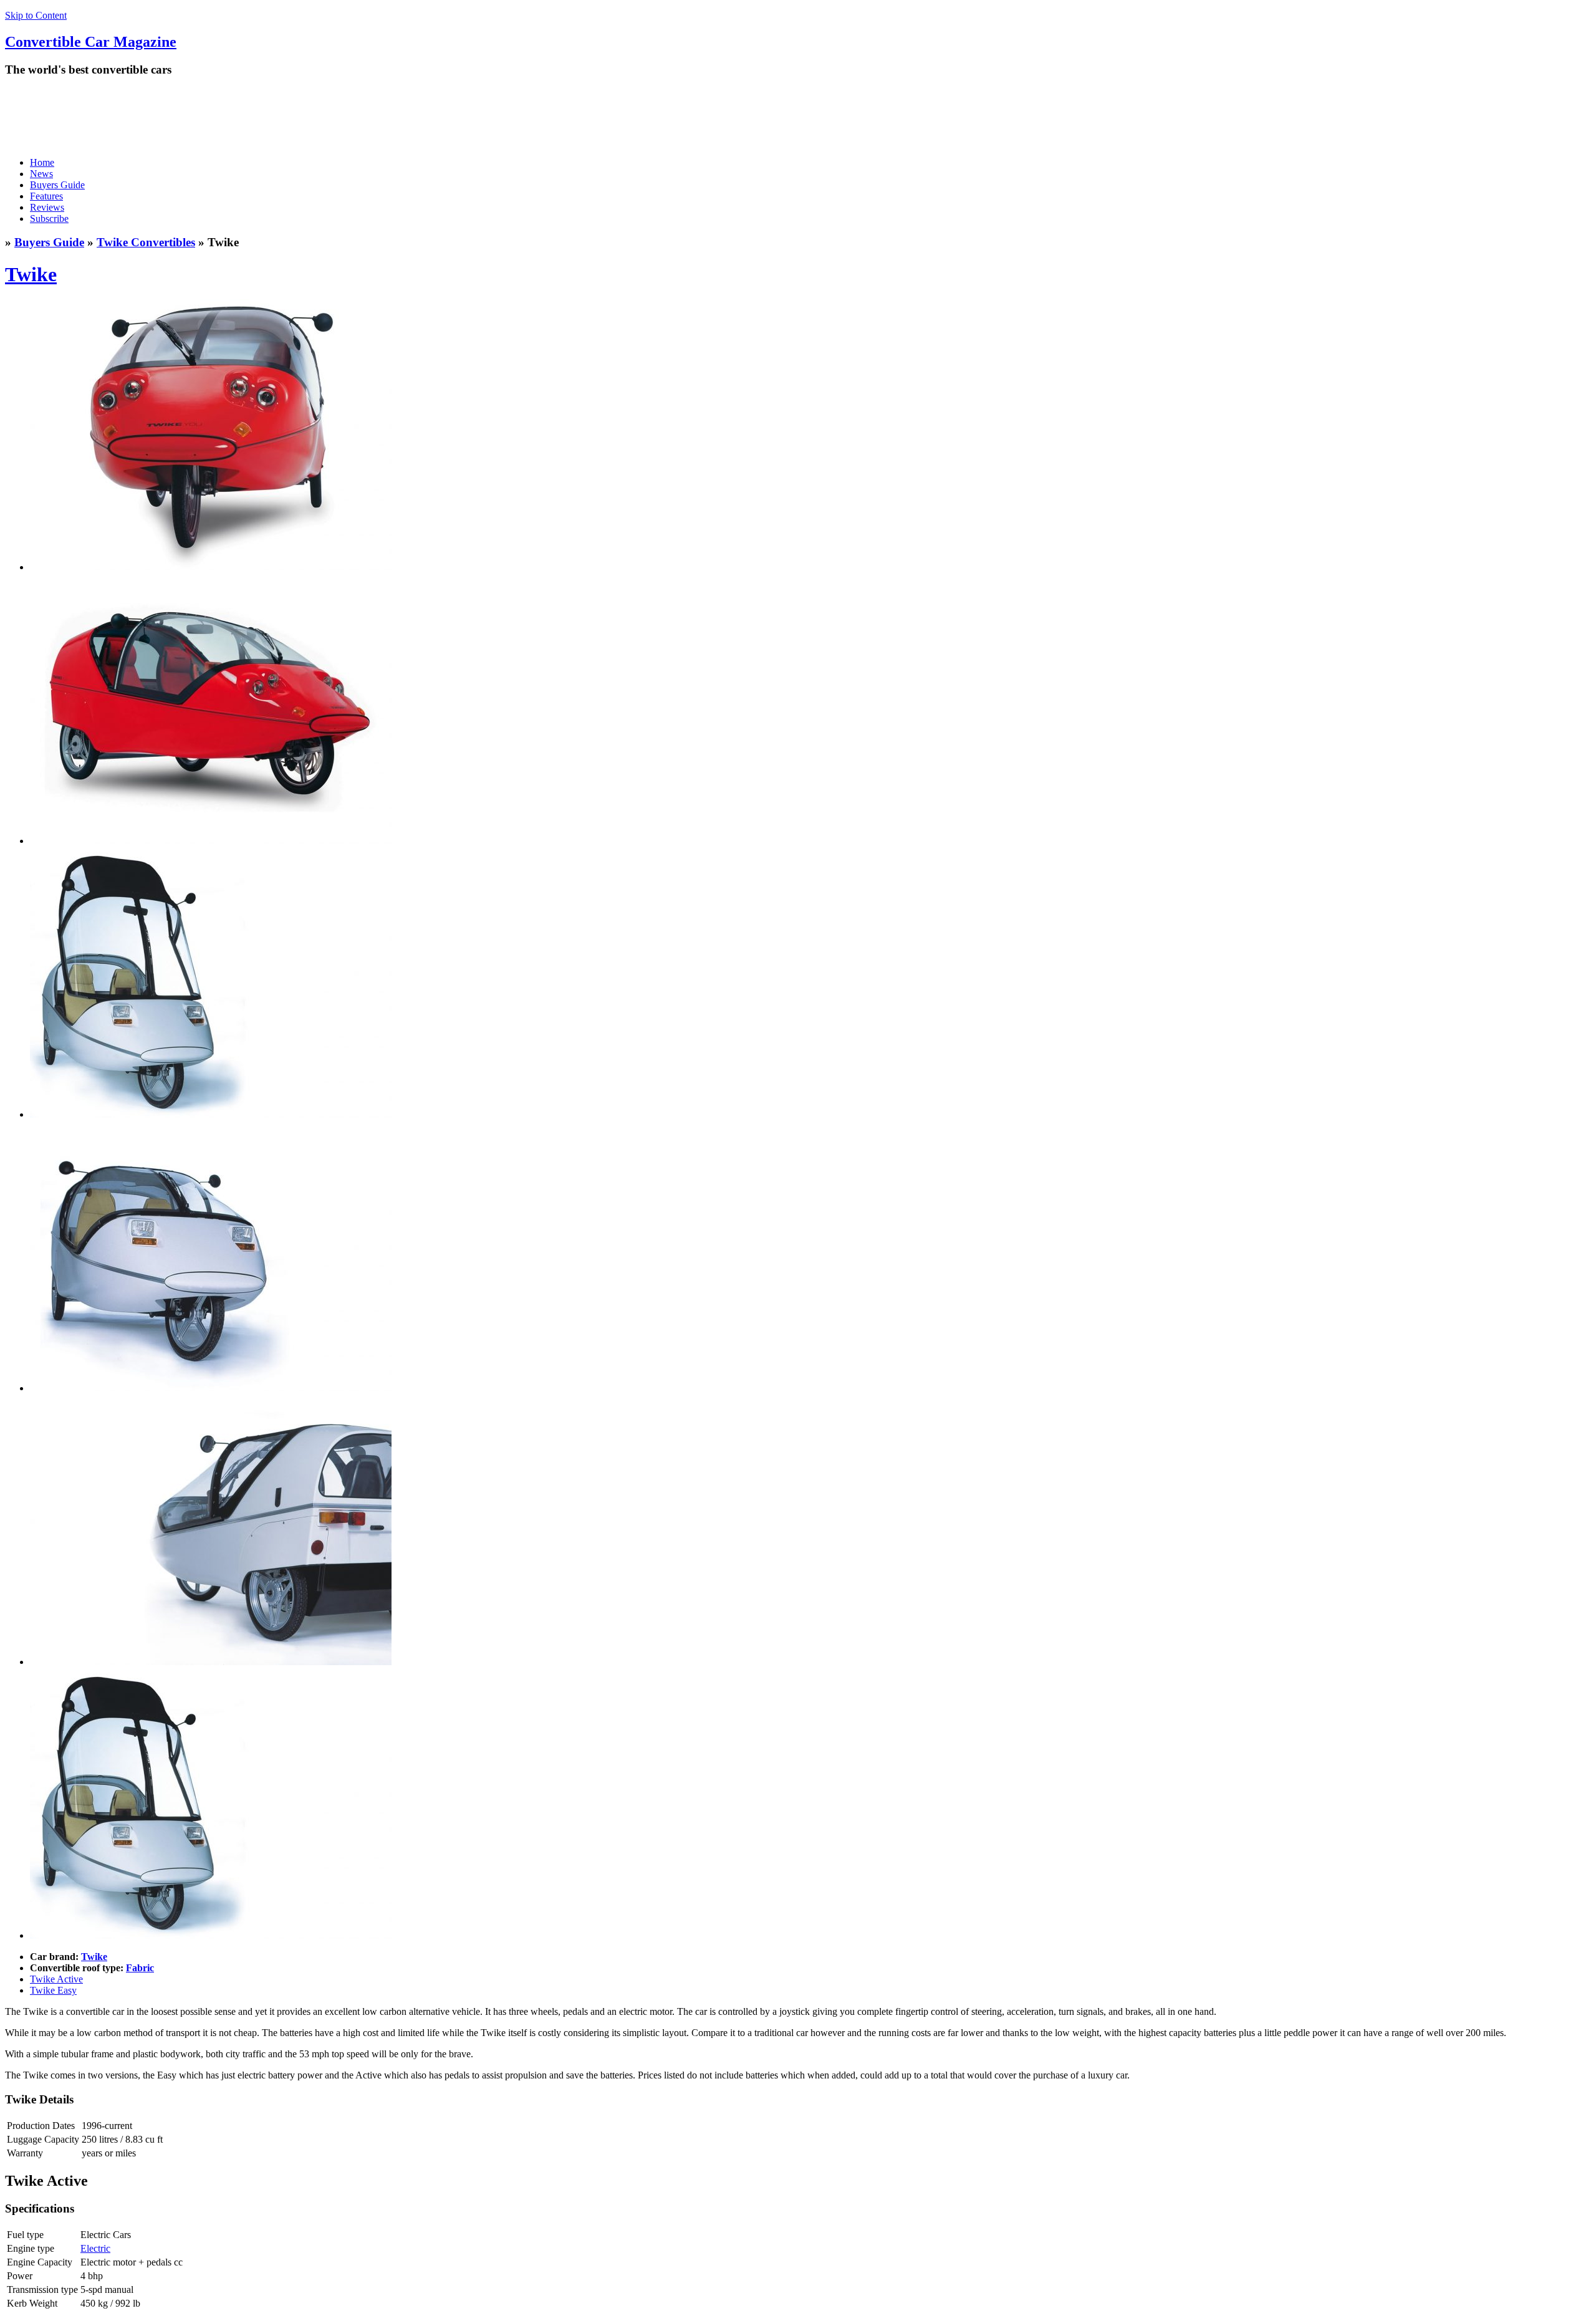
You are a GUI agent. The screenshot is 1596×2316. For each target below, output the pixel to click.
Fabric (140, 1968)
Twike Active (56, 1979)
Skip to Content (36, 15)
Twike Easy (53, 1990)
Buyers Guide (57, 185)
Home (42, 162)
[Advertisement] (232, 117)
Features (46, 196)
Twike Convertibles (146, 242)
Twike (31, 274)
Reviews (47, 207)
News (41, 174)
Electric (95, 2248)
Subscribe (49, 219)
